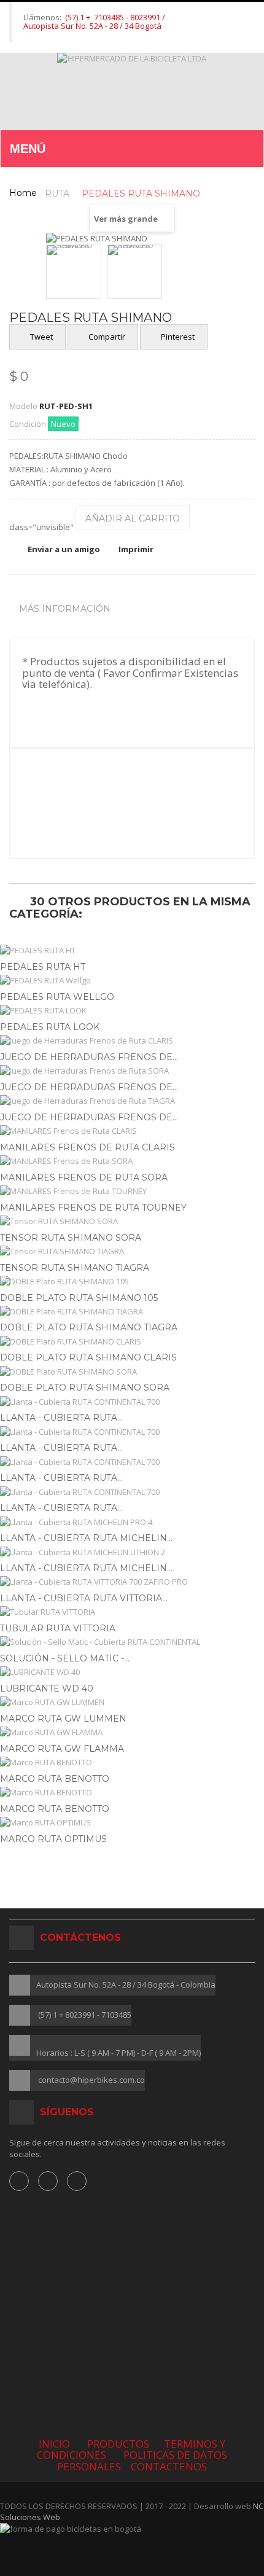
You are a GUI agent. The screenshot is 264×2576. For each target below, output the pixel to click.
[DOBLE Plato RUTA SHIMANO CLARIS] (132, 1342)
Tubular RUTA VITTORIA (58, 1628)
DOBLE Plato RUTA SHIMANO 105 (79, 1298)
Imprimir (136, 549)
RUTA (57, 193)
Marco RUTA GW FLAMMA (62, 1749)
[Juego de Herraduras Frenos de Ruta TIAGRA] (132, 1101)
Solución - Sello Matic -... (65, 1658)
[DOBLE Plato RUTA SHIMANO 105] (132, 1282)
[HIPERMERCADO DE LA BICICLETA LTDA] (132, 91)
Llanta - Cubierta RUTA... (61, 1418)
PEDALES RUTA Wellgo (57, 997)
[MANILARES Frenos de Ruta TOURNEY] (132, 1191)
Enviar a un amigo (64, 549)
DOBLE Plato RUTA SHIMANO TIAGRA (89, 1327)
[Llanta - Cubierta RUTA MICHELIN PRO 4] (132, 1522)
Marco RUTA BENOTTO (55, 1779)
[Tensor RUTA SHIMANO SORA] (132, 1221)
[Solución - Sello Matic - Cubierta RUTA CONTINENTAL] (132, 1642)
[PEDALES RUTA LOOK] (132, 1011)
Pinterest (177, 337)
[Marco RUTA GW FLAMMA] (132, 1732)
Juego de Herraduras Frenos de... (89, 1057)
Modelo (23, 406)
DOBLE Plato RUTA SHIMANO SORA (85, 1388)
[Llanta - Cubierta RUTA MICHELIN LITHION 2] (132, 1552)
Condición (28, 424)
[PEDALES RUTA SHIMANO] (74, 271)
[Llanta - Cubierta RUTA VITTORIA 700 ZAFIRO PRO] (132, 1582)
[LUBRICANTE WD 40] (132, 1672)
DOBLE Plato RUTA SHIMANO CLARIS (88, 1357)
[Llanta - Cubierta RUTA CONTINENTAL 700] (132, 1402)
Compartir (106, 337)
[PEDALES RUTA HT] (132, 950)
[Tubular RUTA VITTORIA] (132, 1612)
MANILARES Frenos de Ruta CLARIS (87, 1147)
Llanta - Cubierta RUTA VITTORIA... (84, 1598)
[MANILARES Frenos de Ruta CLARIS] (132, 1131)
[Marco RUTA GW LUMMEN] (132, 1702)
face (19, 2181)
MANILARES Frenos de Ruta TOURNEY (93, 1208)
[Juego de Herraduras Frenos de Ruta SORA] (132, 1071)
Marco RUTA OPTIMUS (53, 1839)
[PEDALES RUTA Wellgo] (132, 981)
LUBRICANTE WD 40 (47, 1688)
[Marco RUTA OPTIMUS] (132, 1823)
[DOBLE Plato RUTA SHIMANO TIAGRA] (132, 1312)
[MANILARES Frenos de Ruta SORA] (132, 1161)
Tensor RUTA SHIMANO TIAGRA (75, 1268)
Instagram (48, 2181)
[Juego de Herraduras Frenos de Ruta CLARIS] (132, 1041)
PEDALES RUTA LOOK (50, 1027)
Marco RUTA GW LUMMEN (63, 1719)
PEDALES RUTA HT (43, 967)
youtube (77, 2181)
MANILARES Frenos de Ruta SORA (84, 1177)
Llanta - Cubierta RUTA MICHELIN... (86, 1538)
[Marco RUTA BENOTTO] (132, 1762)
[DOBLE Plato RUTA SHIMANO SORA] (132, 1372)
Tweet (41, 337)
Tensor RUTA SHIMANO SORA (71, 1238)
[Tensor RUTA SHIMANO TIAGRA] (132, 1251)
